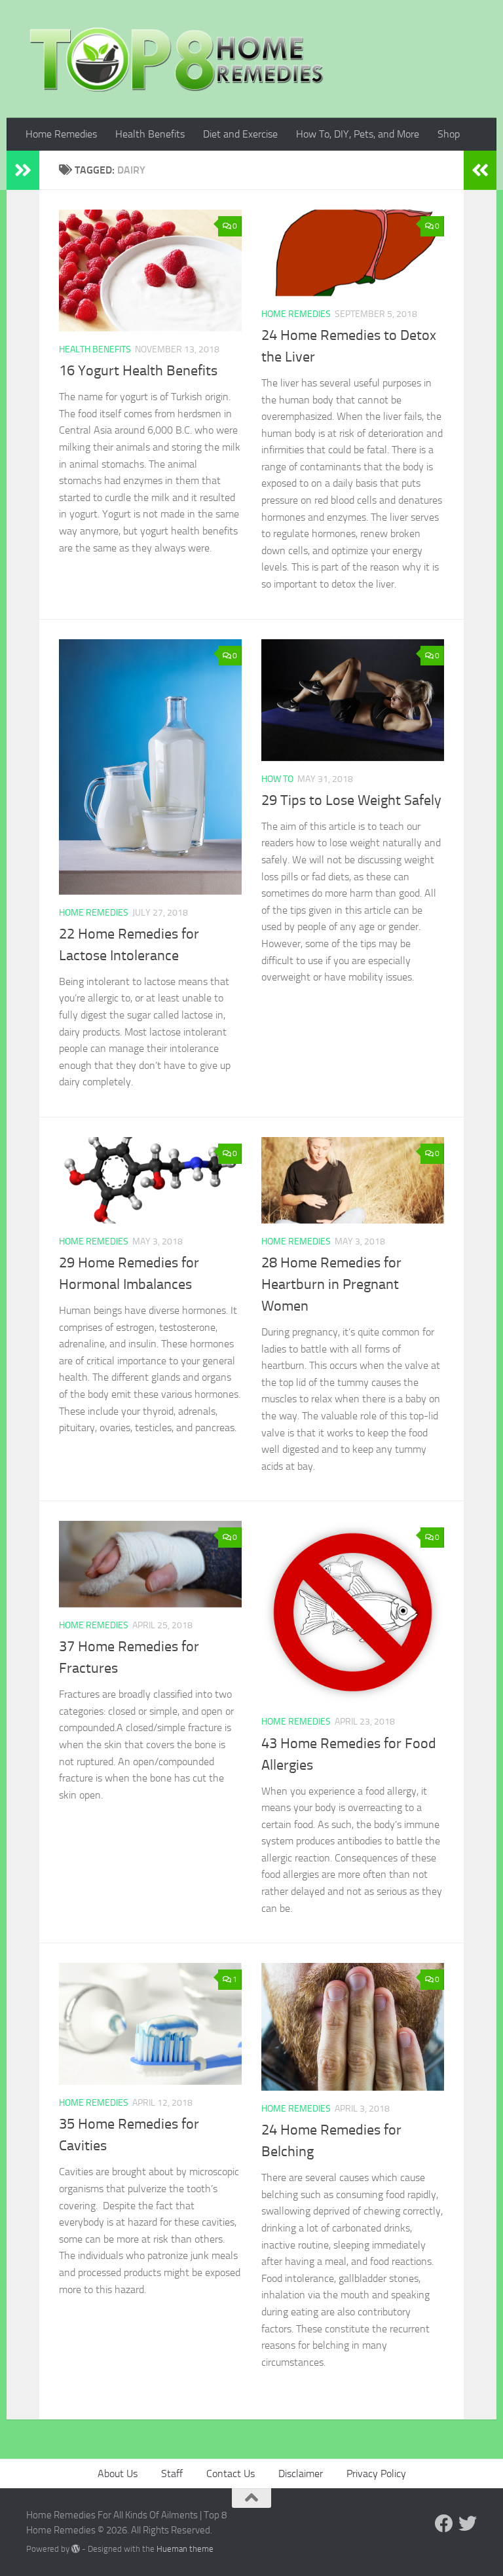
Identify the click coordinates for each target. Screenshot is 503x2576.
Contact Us (231, 2473)
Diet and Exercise (240, 134)
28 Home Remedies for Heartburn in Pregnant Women (331, 1284)
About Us (118, 2473)
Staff (172, 2473)
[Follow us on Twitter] (468, 2524)
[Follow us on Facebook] (444, 2524)
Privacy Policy (376, 2473)
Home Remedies (61, 134)
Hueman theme (185, 2549)
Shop (449, 134)
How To (277, 779)
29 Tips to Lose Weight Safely (351, 800)
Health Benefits (150, 134)
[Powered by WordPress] (76, 2549)
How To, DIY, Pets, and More (358, 134)
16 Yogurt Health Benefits (138, 371)
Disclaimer (301, 2473)
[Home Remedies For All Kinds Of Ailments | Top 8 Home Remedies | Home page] (177, 59)
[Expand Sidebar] (23, 170)
